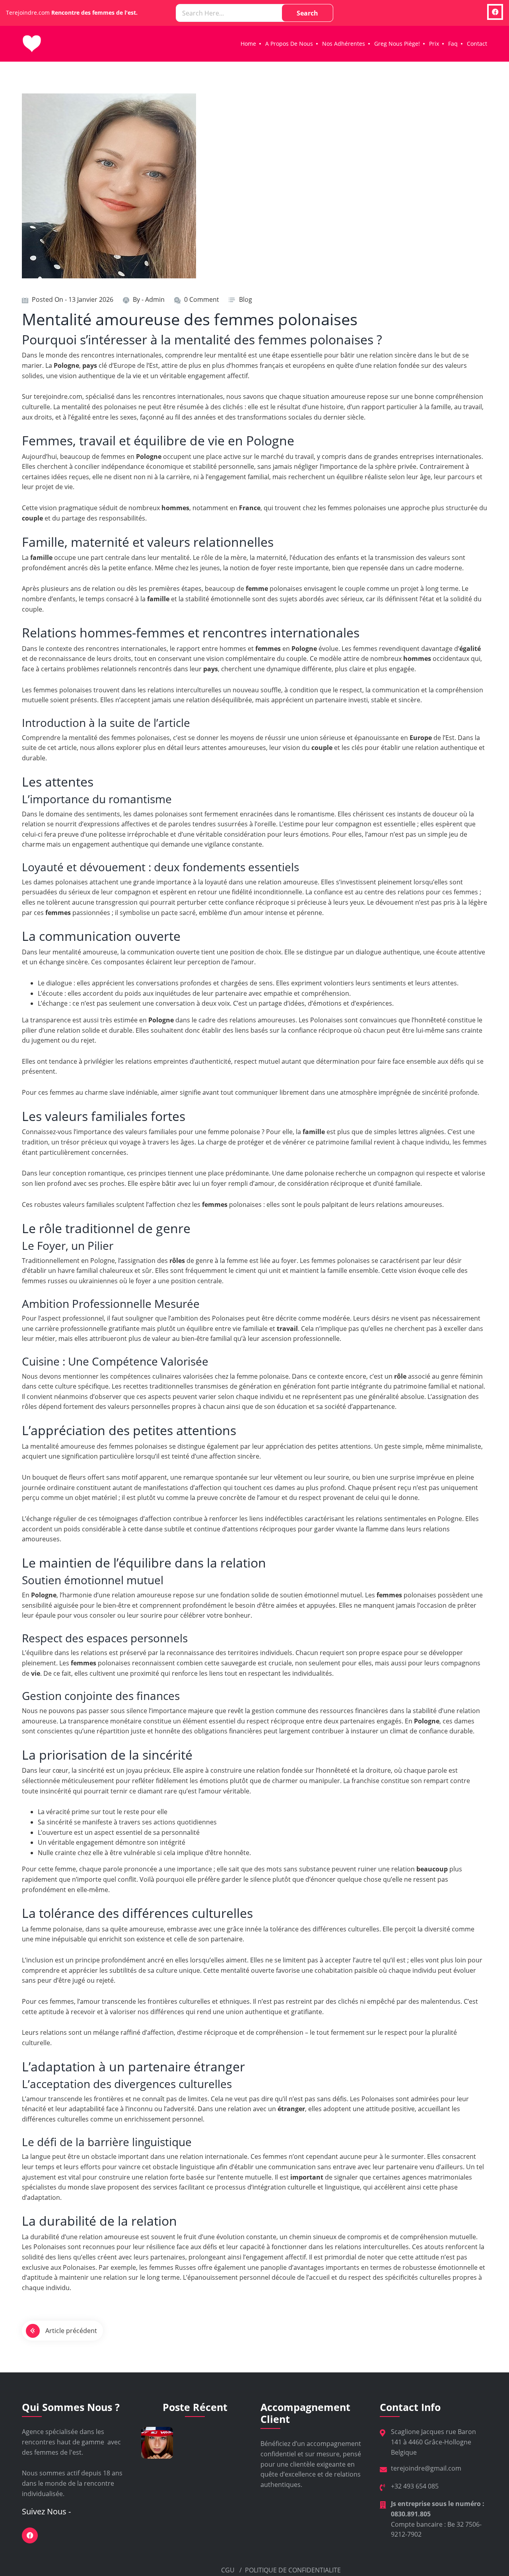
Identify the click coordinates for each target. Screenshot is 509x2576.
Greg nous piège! (397, 44)
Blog (246, 299)
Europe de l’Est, (137, 365)
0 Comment (202, 299)
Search (307, 13)
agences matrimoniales (437, 2177)
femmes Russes (173, 2267)
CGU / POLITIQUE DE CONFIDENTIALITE (280, 2570)
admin (155, 299)
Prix (434, 44)
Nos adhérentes (344, 44)
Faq (453, 44)
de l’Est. (445, 738)
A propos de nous (289, 44)
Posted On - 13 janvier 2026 (73, 299)
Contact (477, 44)
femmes (113, 457)
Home (248, 44)
